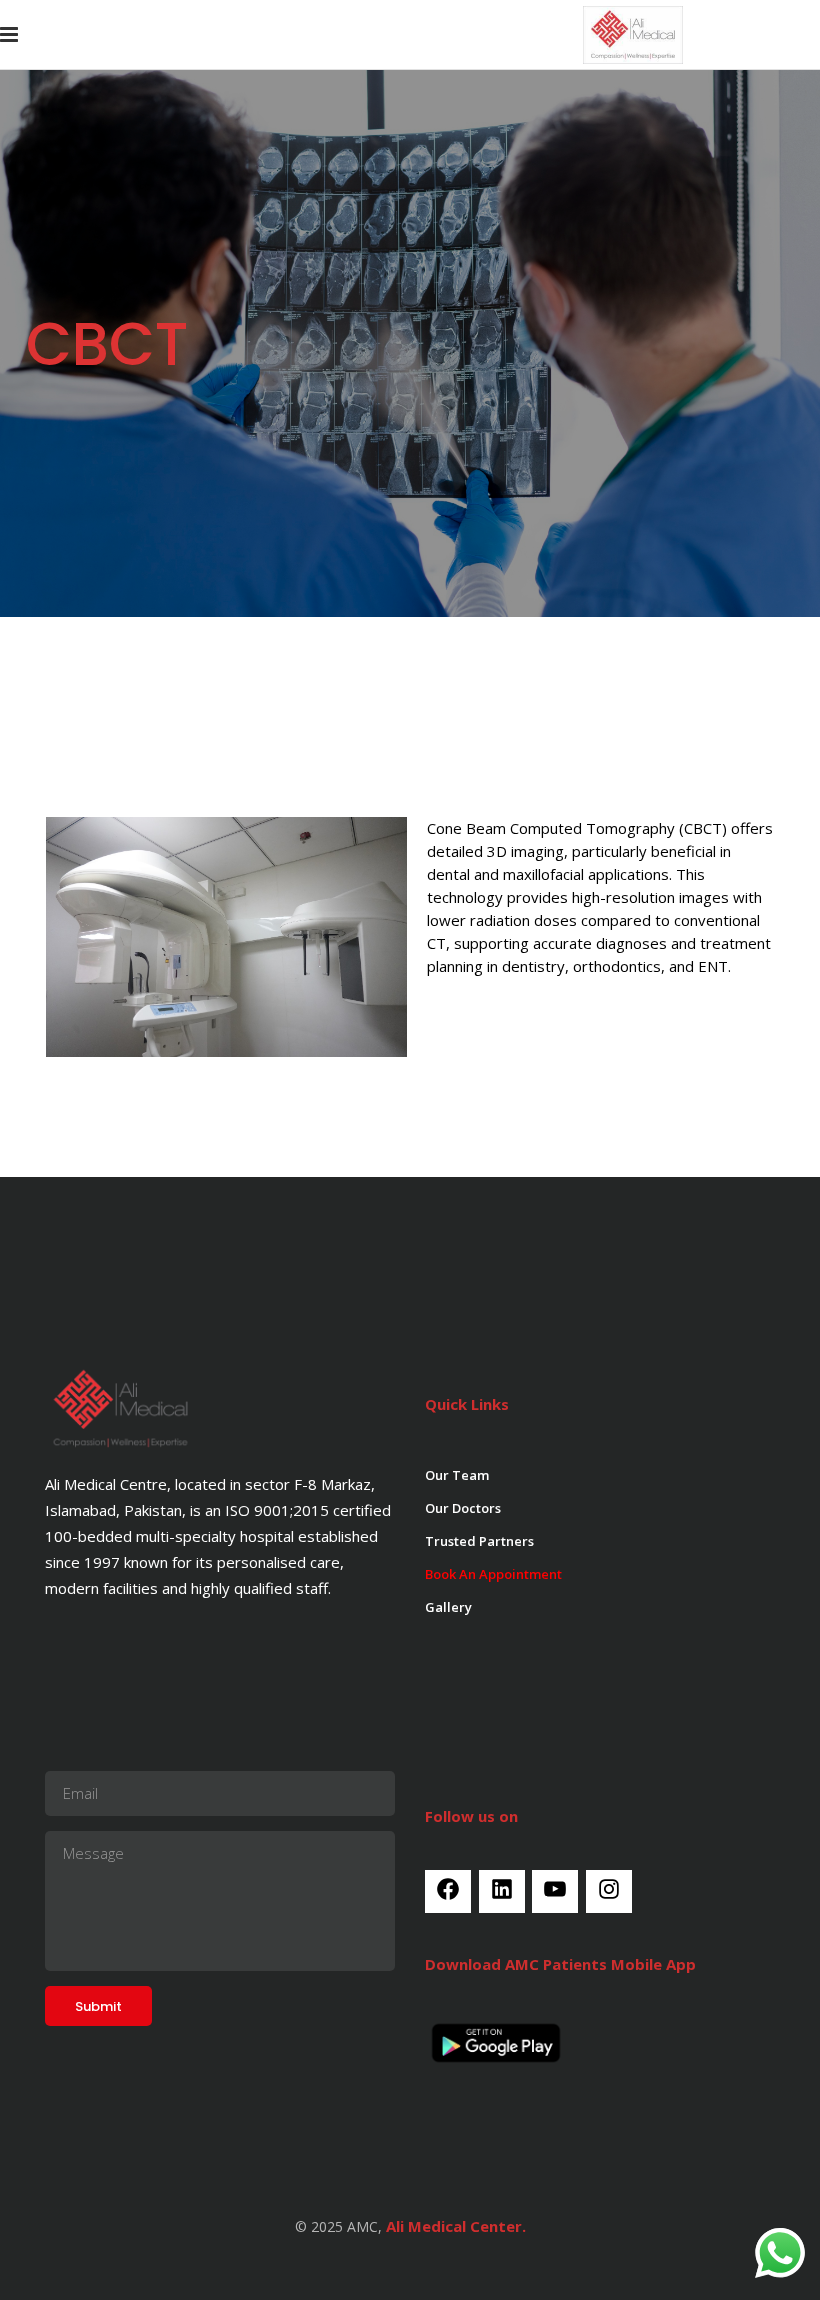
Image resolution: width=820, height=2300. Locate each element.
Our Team (457, 1475)
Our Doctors (463, 1508)
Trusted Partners (479, 1541)
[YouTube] (555, 1897)
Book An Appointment (493, 1574)
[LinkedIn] (502, 1897)
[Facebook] (448, 1897)
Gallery (448, 1607)
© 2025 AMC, (338, 2226)
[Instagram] (609, 1897)
